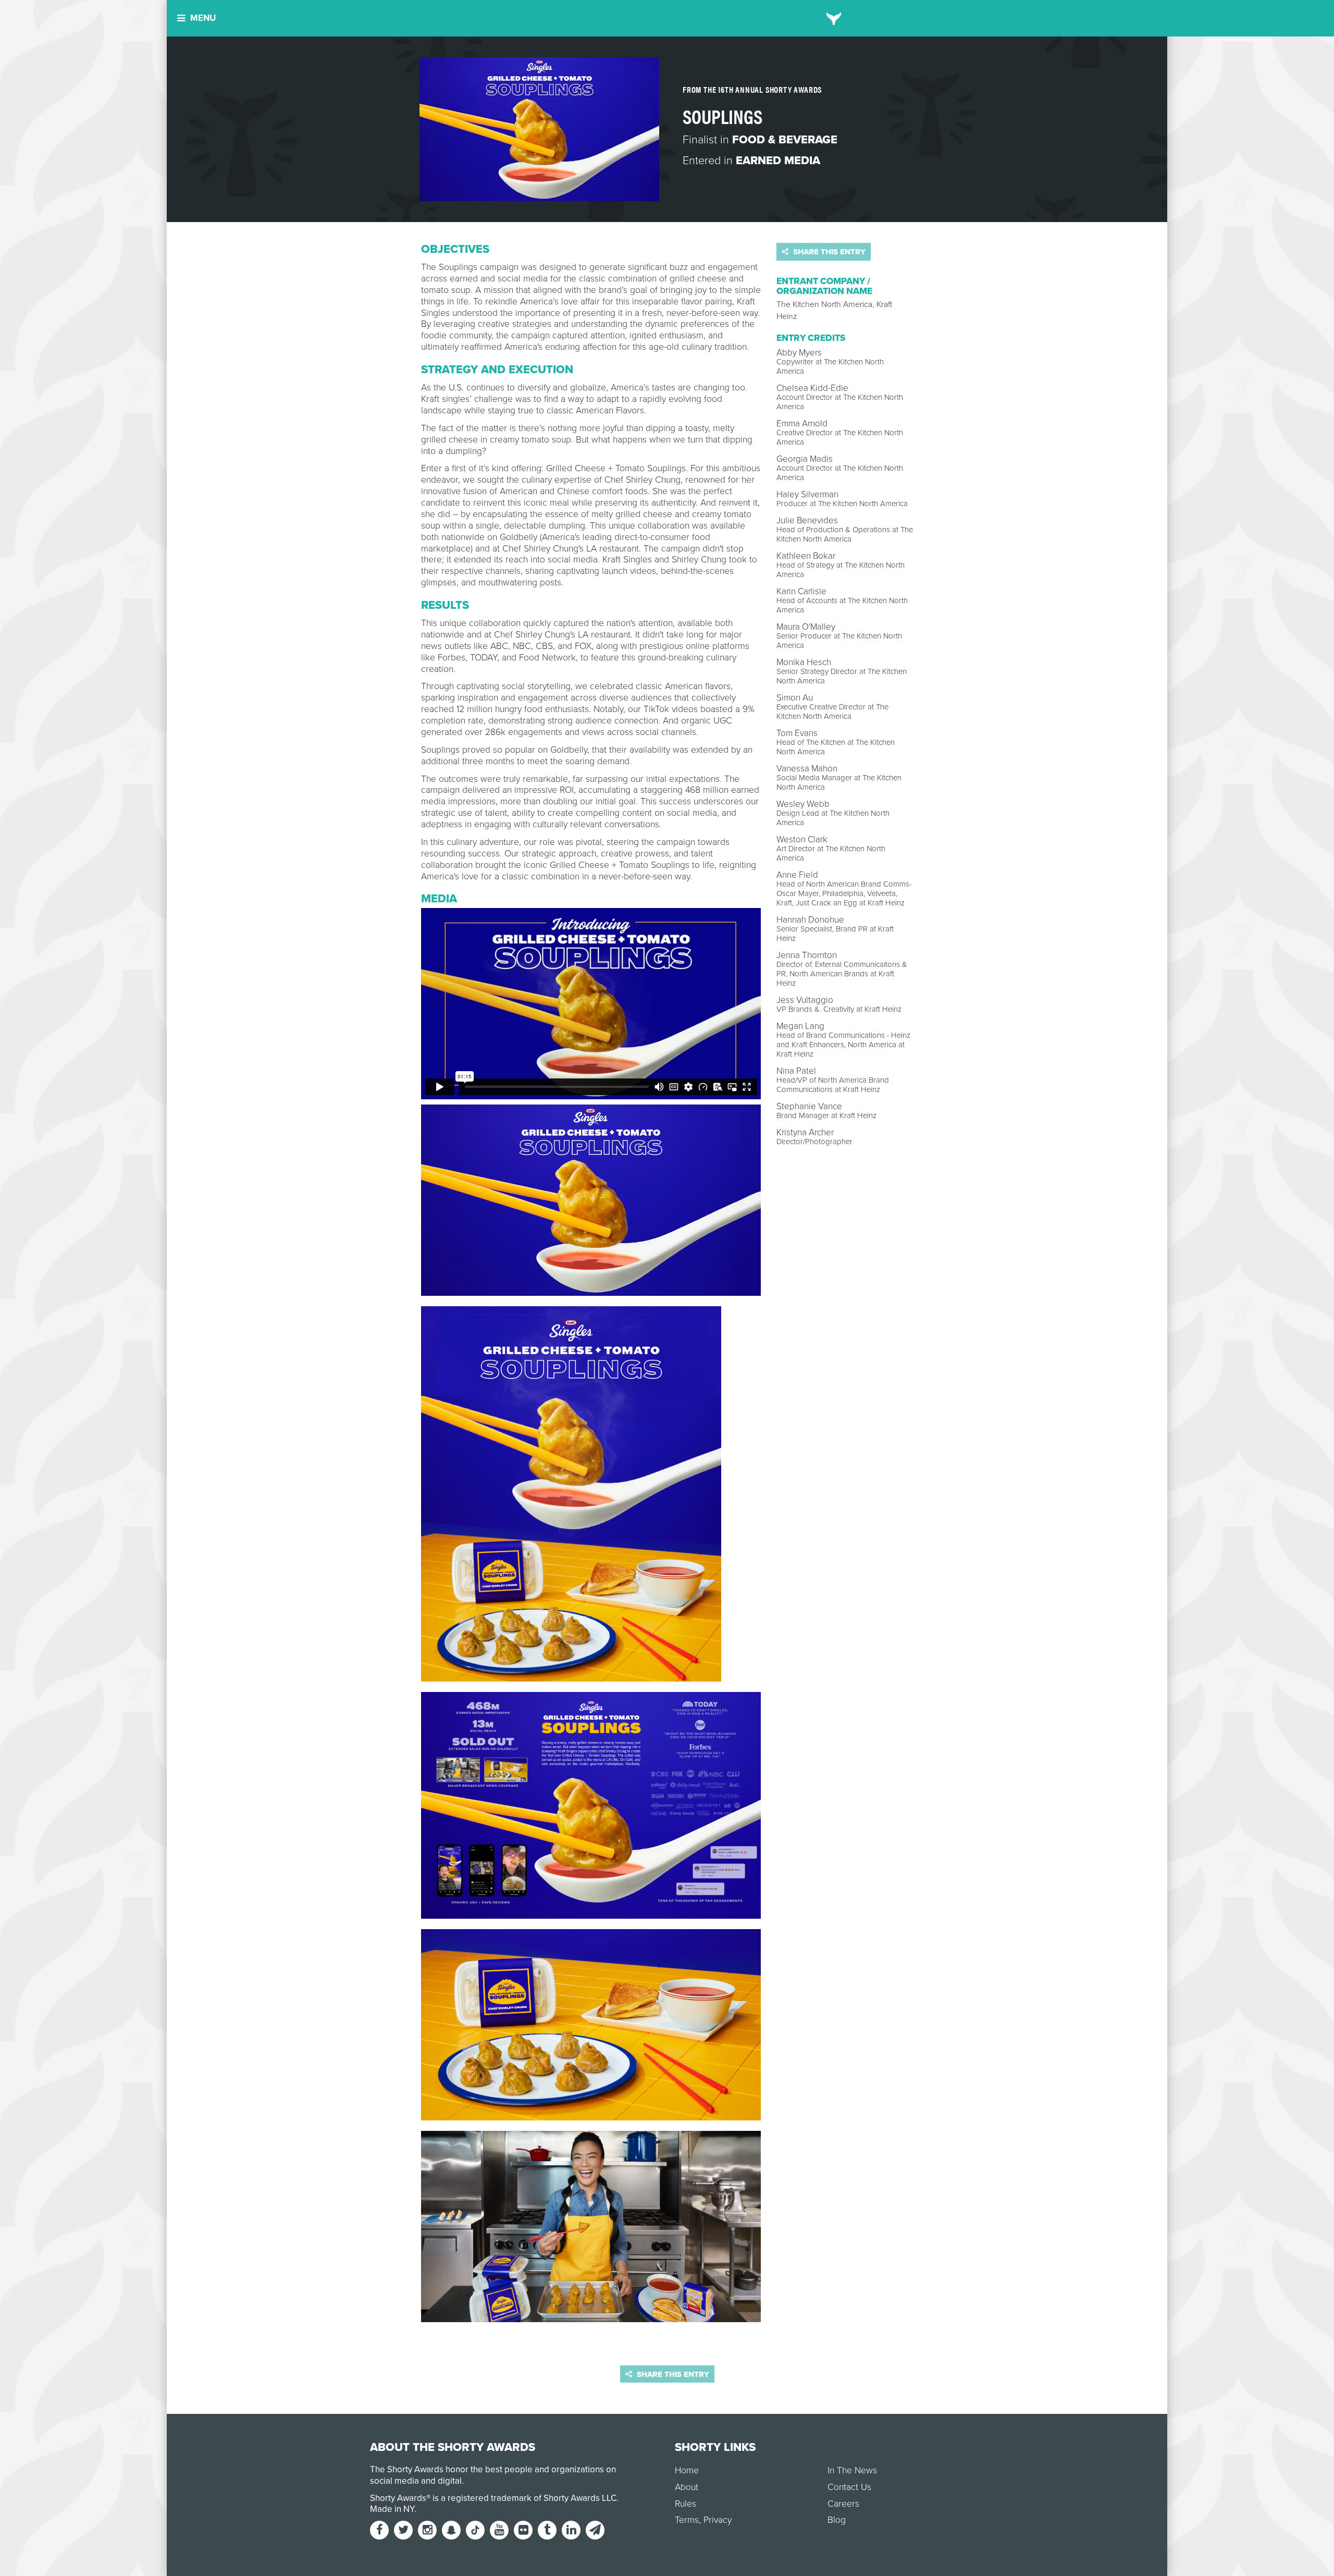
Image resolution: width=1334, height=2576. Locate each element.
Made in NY (392, 2509)
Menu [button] (203, 18)
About (687, 2487)
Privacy (718, 2520)
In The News (852, 2470)
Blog (837, 2520)
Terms (687, 2520)
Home (687, 2470)
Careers (843, 2504)
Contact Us (849, 2487)
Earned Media (778, 161)
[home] (834, 18)
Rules (685, 2504)
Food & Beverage (785, 140)
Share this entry (828, 252)
